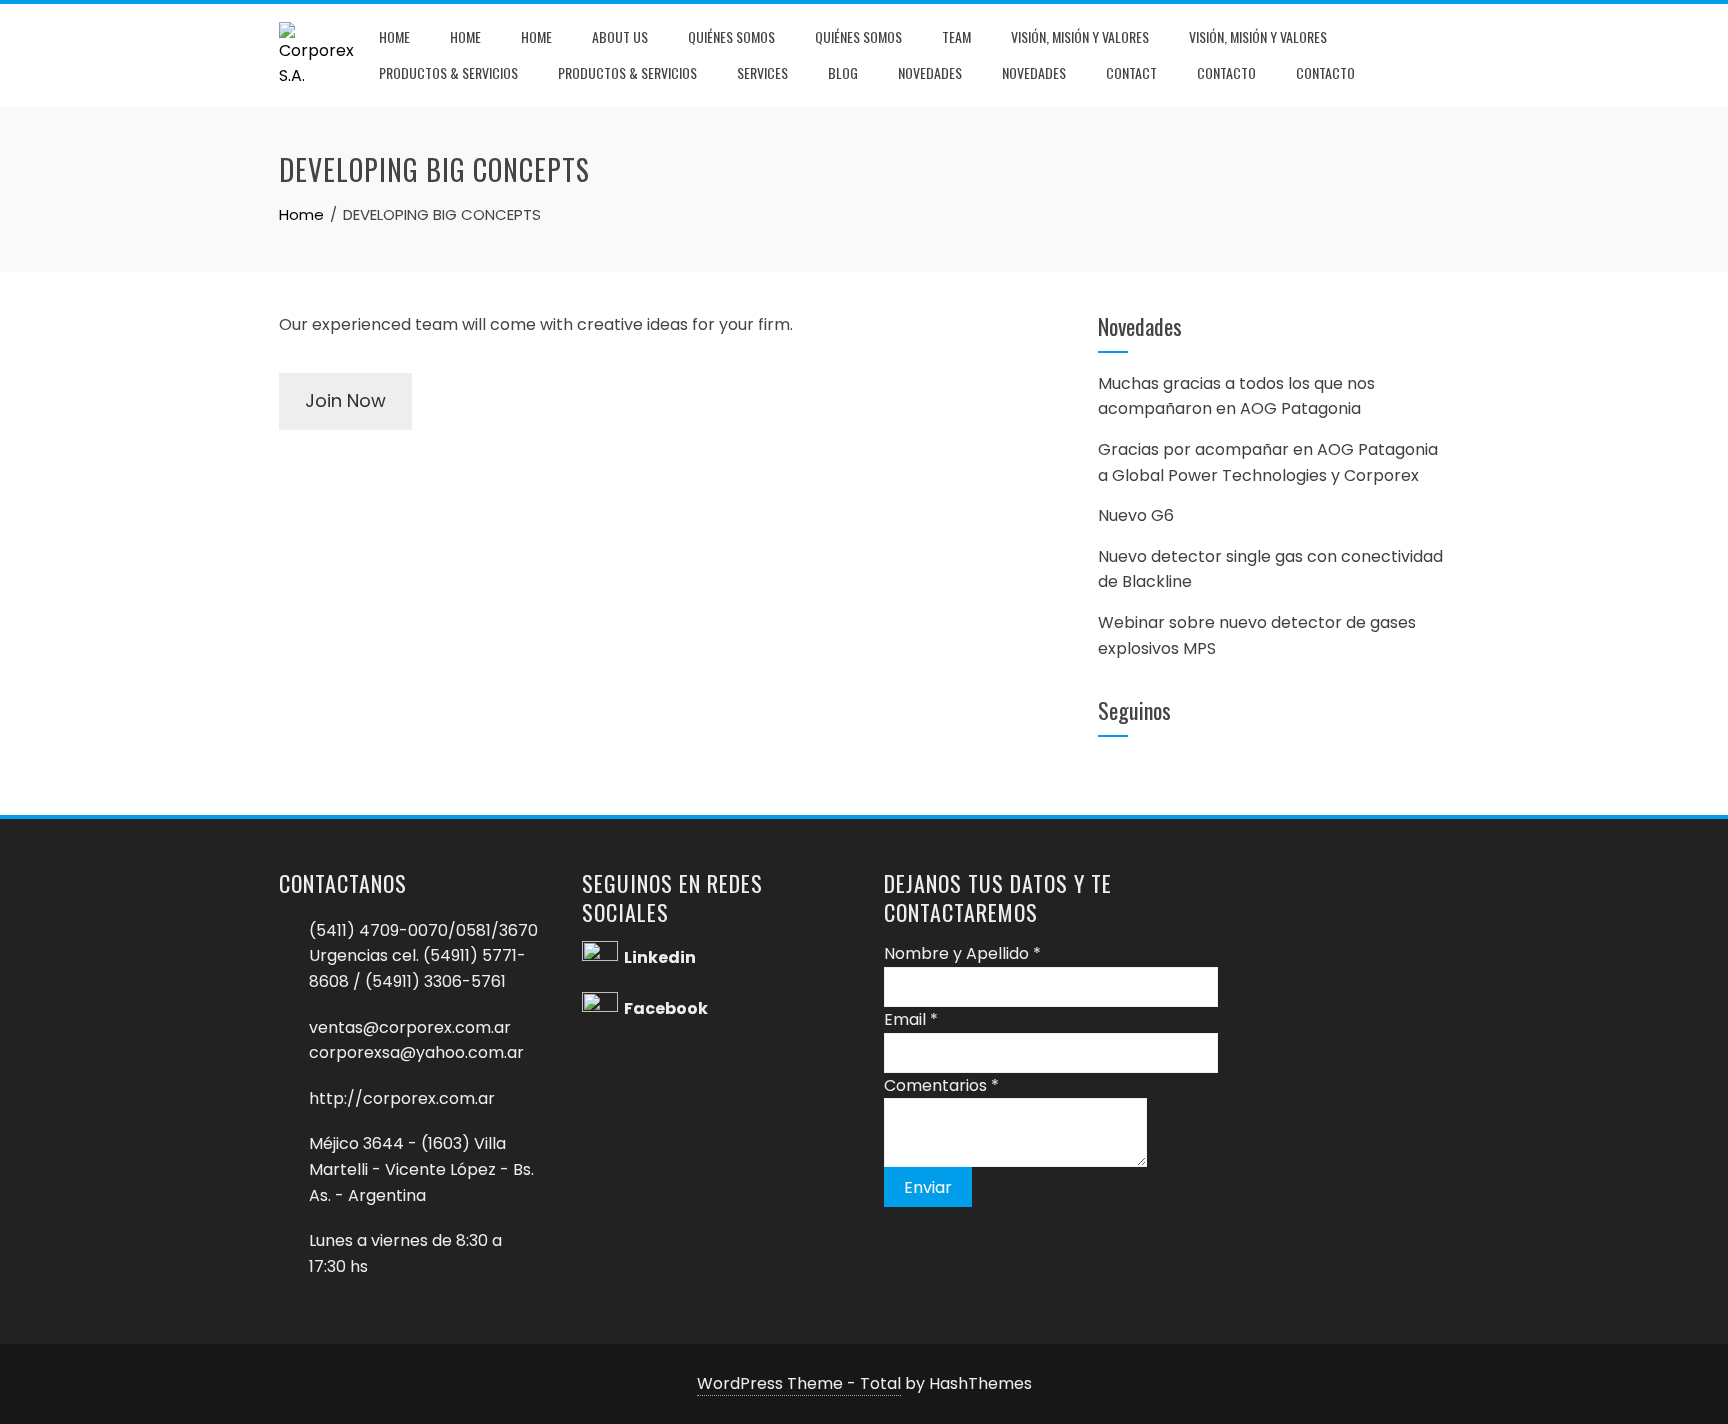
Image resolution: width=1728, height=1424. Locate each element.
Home (394, 36)
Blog (843, 72)
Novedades (930, 72)
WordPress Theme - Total (799, 1383)
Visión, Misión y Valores (1080, 36)
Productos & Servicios (448, 72)
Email (911, 1019)
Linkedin (660, 958)
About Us (620, 36)
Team (956, 36)
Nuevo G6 (1136, 515)
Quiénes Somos (731, 36)
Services (762, 72)
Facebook (666, 1009)
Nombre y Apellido (962, 953)
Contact (1131, 72)
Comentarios (941, 1085)
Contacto (1226, 72)
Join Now (345, 400)
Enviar (928, 1187)
